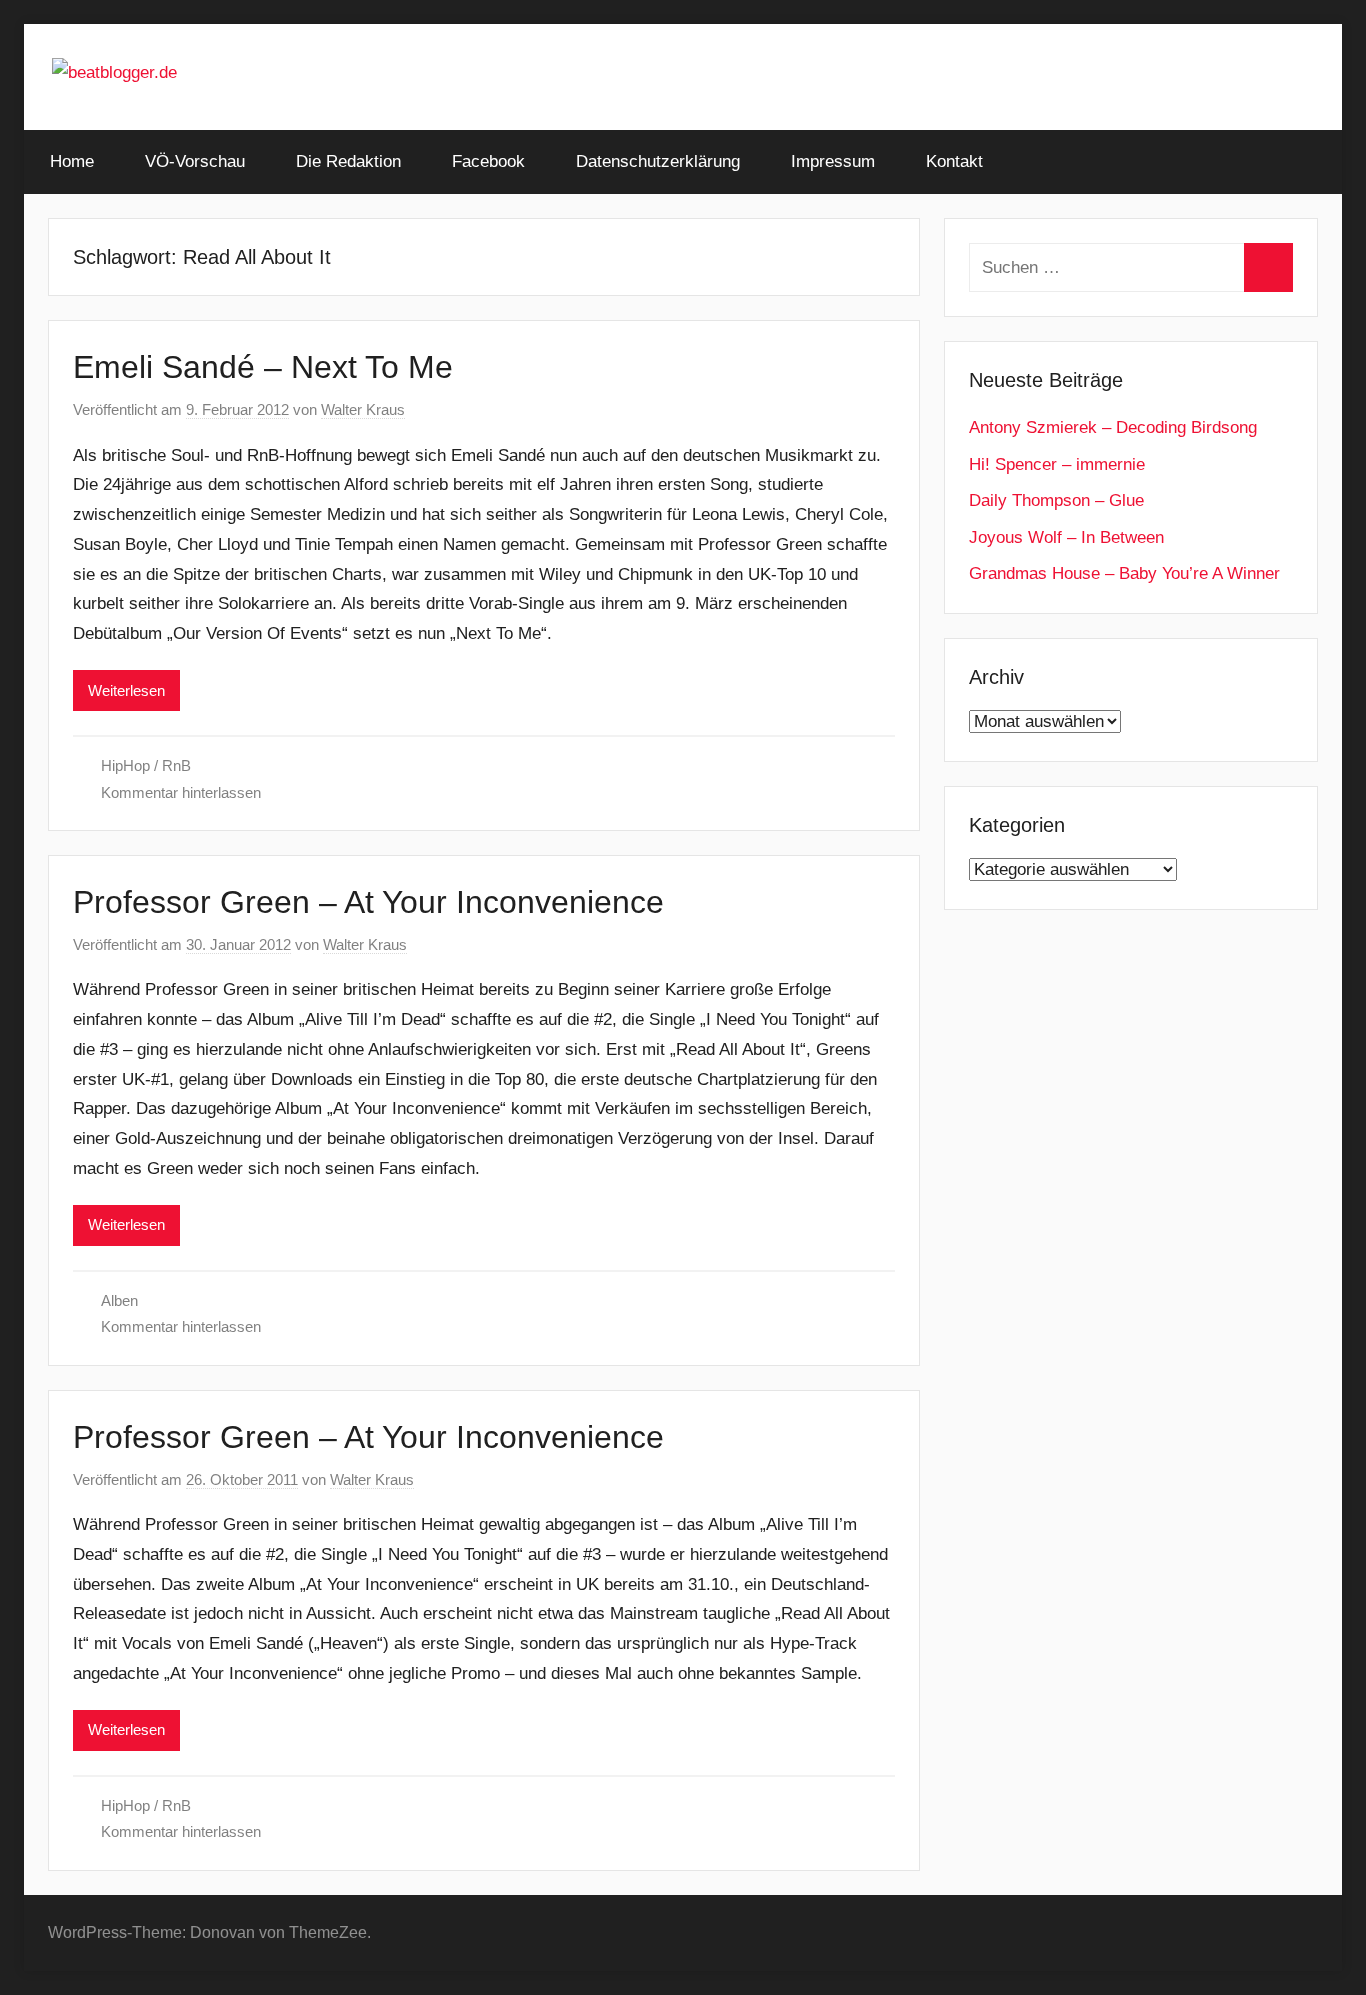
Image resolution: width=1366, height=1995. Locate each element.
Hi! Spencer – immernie (1057, 464)
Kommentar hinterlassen (181, 792)
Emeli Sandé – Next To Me (263, 367)
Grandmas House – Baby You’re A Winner (1124, 573)
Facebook (488, 161)
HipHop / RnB (146, 765)
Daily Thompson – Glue (1056, 500)
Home (72, 161)
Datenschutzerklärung (658, 161)
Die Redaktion (348, 161)
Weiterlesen (126, 690)
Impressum (833, 161)
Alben (119, 1300)
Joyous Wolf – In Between (1066, 537)
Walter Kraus (363, 409)
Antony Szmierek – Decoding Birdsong (1113, 427)
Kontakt (954, 161)
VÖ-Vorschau (195, 161)
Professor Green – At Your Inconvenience (368, 902)
